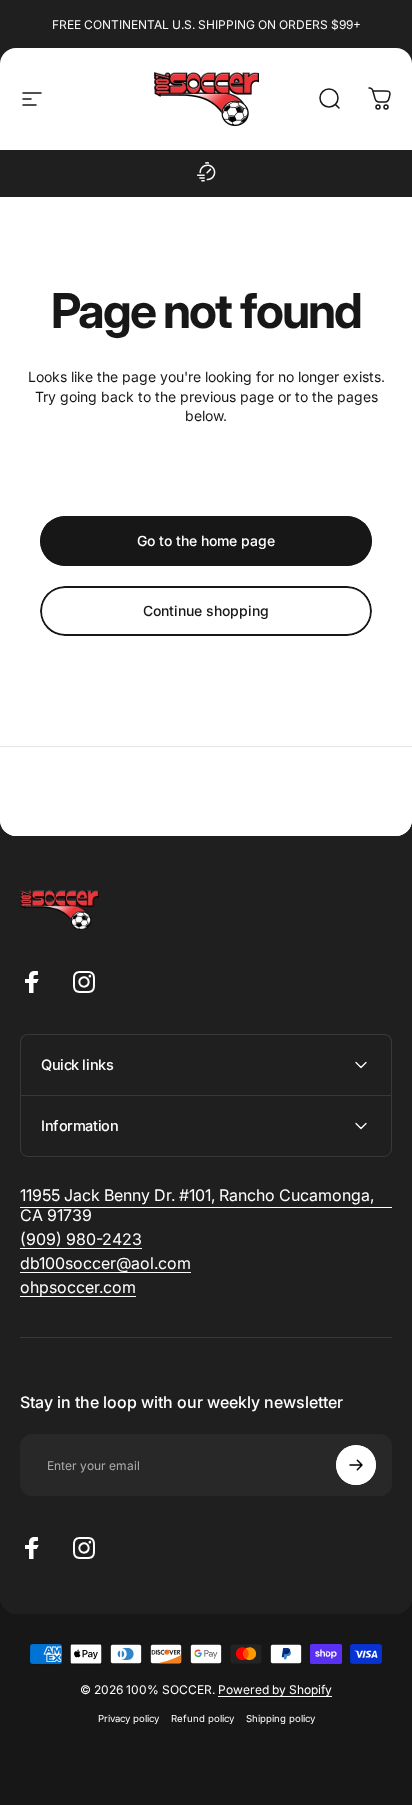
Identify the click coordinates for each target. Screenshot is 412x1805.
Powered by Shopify (275, 1689)
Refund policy (202, 1718)
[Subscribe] (356, 1465)
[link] (81, 1239)
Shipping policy (280, 1718)
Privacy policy (128, 1718)
